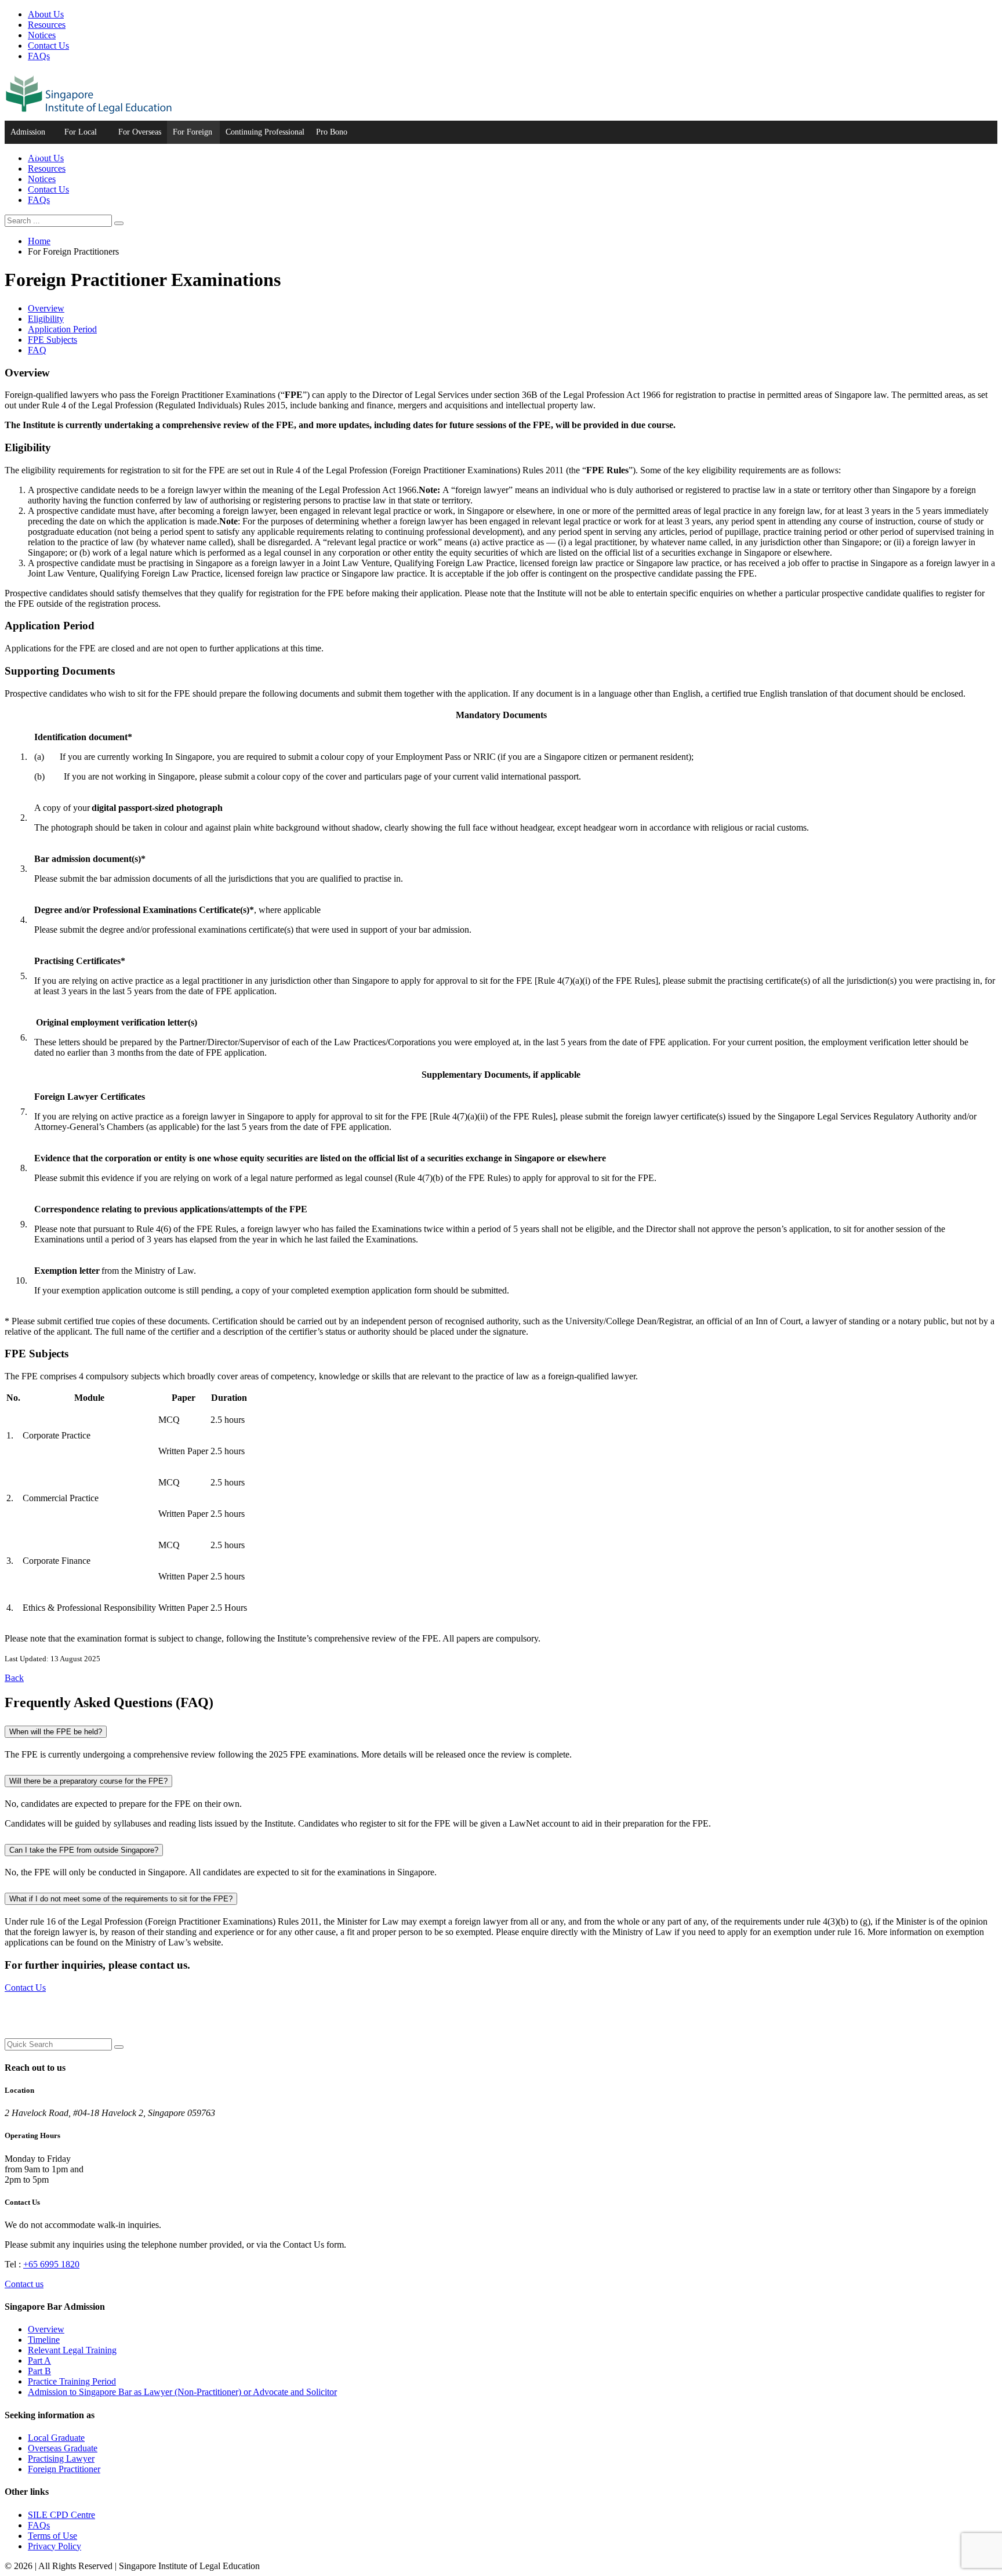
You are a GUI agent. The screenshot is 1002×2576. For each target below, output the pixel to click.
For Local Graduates (81, 136)
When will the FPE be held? (56, 1732)
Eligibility (46, 319)
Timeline (44, 2340)
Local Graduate (56, 2438)
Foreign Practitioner (64, 2469)
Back (14, 1678)
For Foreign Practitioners (193, 136)
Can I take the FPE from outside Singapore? (84, 1850)
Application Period (62, 329)
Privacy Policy (55, 2546)
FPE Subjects (52, 340)
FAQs (39, 56)
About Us (46, 14)
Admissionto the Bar (28, 136)
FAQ (37, 350)
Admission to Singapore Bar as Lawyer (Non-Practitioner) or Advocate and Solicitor (182, 2392)
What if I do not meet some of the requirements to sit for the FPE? (121, 1899)
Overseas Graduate (63, 2448)
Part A (39, 2361)
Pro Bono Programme (335, 136)
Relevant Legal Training (72, 2350)
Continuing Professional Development (265, 136)
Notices (42, 35)
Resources (47, 25)
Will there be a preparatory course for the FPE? (88, 1781)
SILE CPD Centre (61, 2515)
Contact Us (48, 46)
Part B (39, 2371)
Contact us (24, 2284)
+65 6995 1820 (51, 2264)
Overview (46, 308)
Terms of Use (52, 2536)
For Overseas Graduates (140, 136)
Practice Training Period (72, 2381)
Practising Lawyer (61, 2459)
